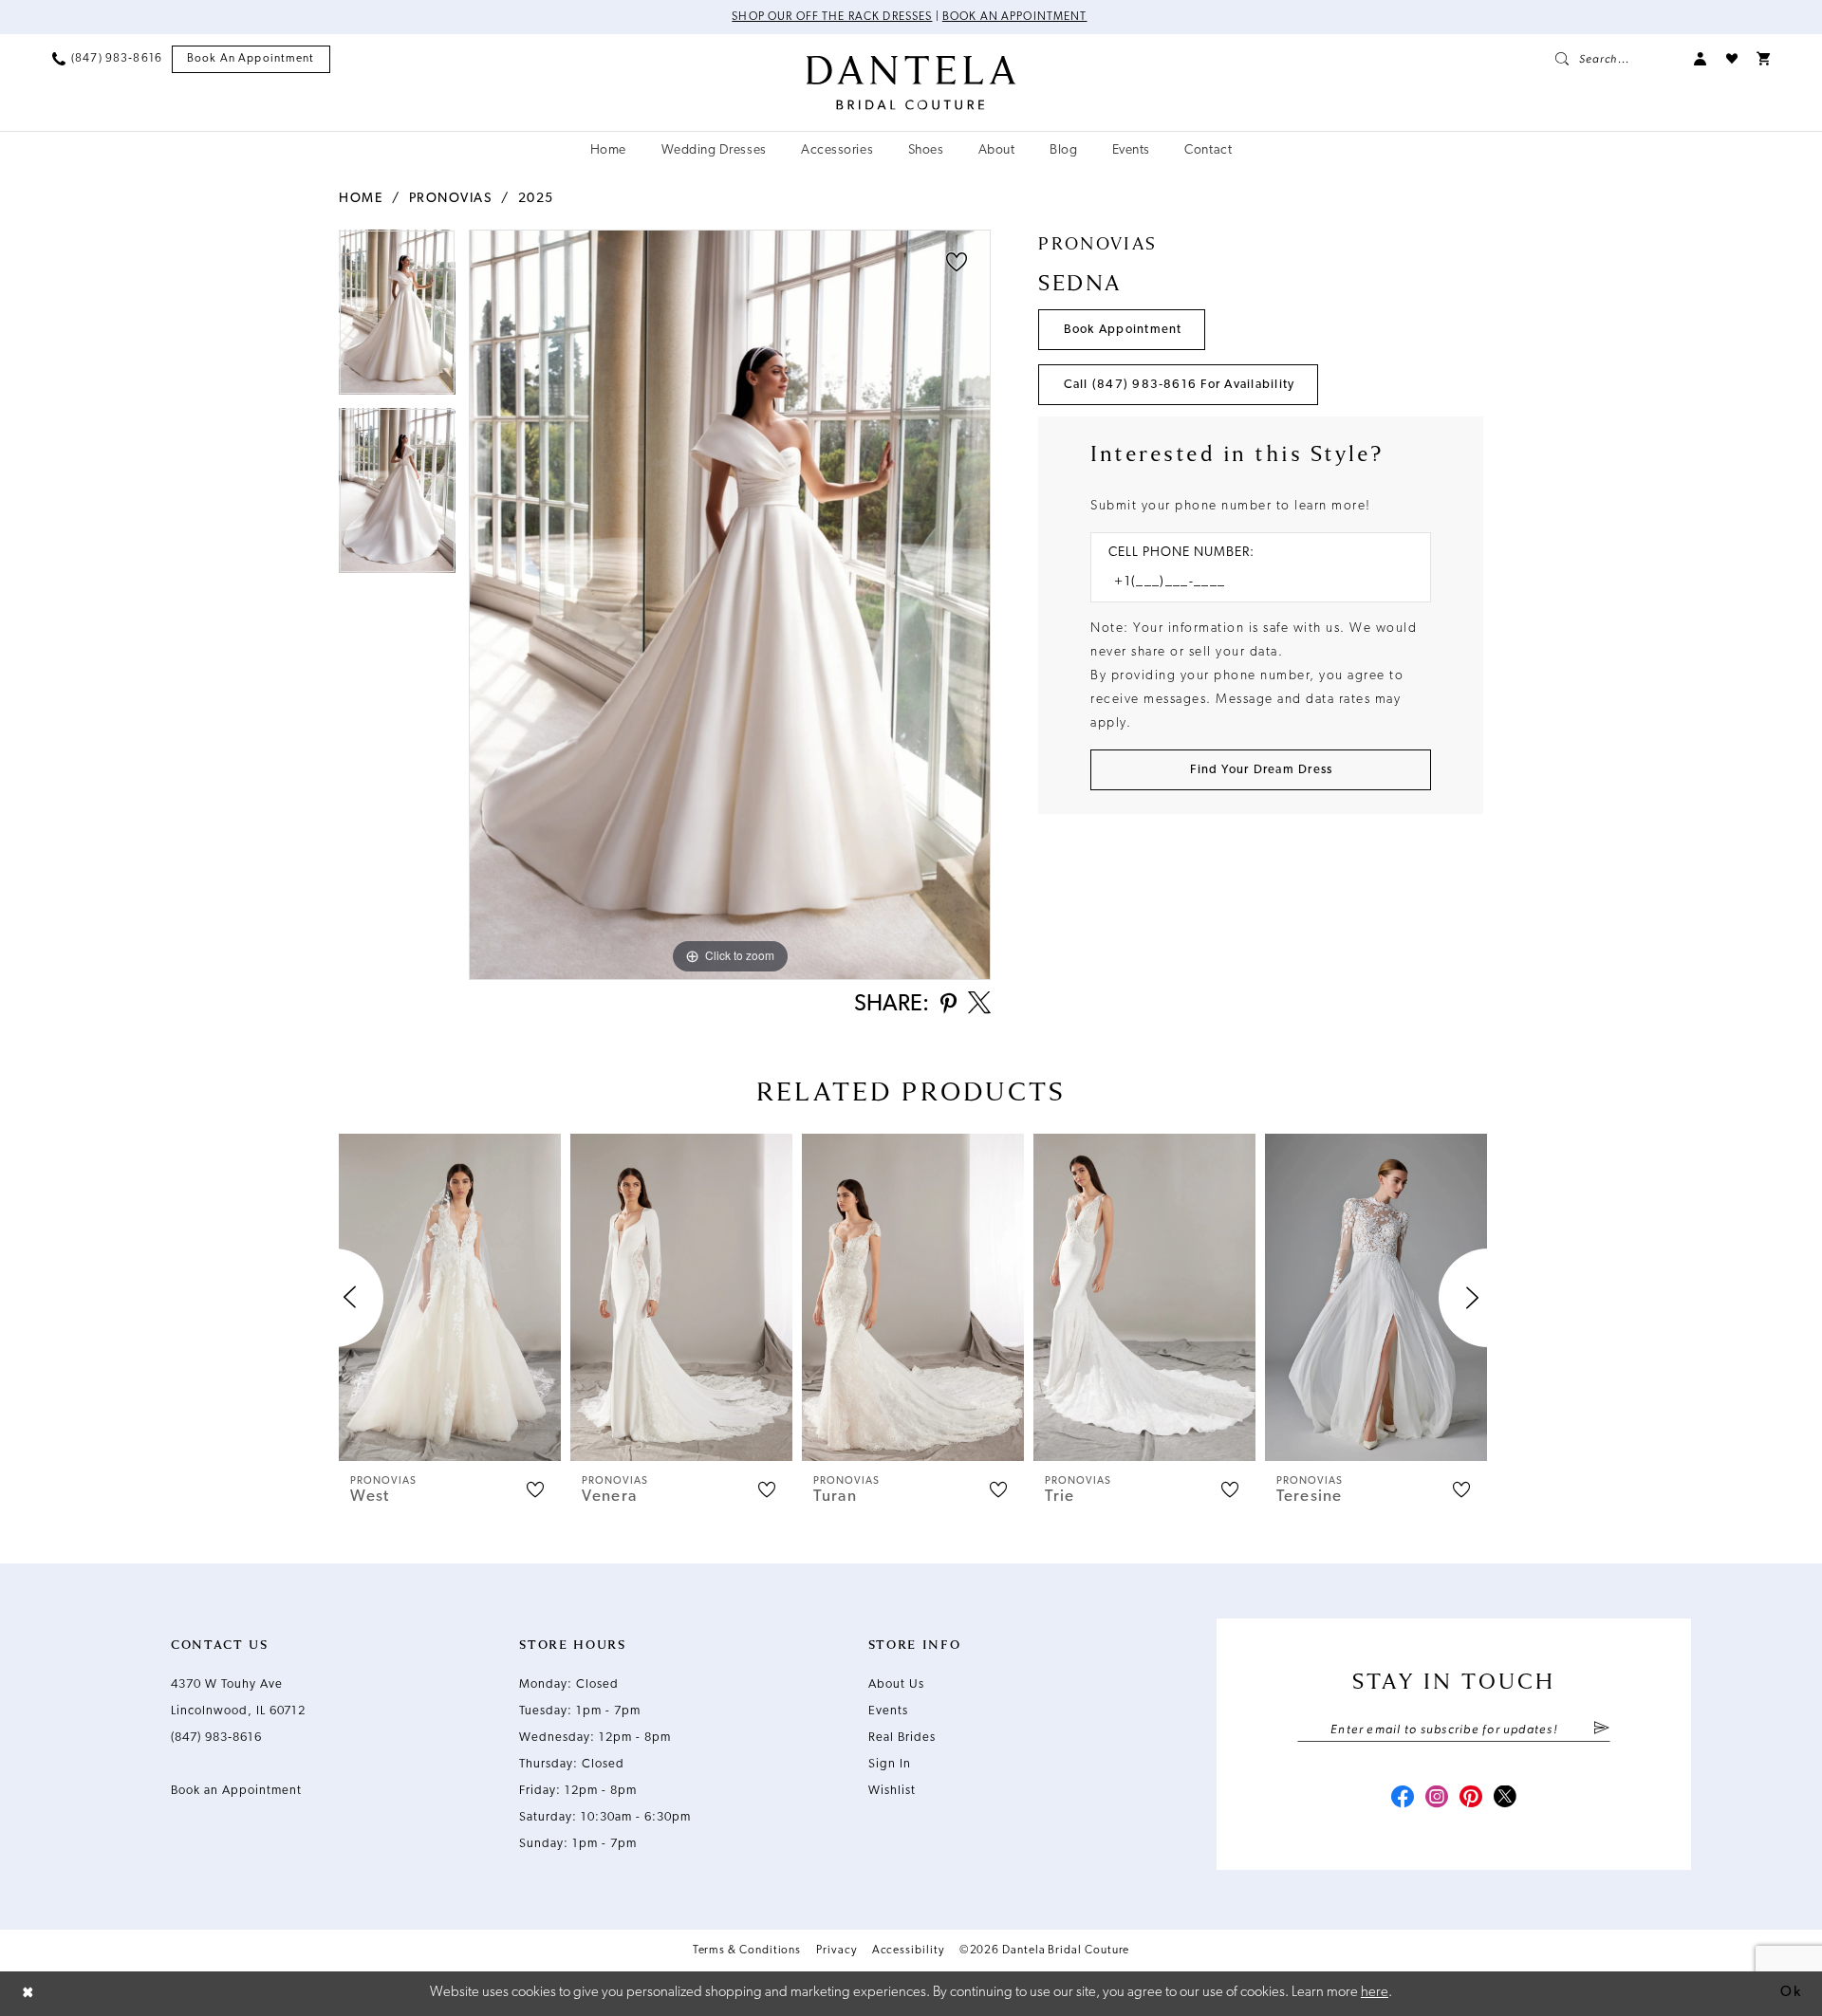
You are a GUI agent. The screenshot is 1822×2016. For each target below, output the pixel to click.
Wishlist (892, 1791)
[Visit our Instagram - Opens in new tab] (1437, 1799)
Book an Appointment (1015, 17)
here (1375, 1993)
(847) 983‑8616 (216, 1738)
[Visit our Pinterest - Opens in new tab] (1471, 1799)
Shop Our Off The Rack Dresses (832, 17)
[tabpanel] (397, 319)
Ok (1791, 1993)
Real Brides (902, 1738)
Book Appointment (1123, 330)
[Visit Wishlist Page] (1732, 59)
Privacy (836, 1951)
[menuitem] (107, 59)
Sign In (890, 1764)
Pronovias (451, 199)
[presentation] (450, 1297)
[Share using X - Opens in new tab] (979, 1005)
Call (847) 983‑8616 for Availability (1180, 385)
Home (361, 199)
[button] (1701, 59)
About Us (896, 1684)
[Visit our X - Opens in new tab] (1505, 1799)
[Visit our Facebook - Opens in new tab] (1403, 1799)
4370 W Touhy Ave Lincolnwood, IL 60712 (238, 1698)
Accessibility (908, 1951)
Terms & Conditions (747, 1951)
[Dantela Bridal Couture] (911, 83)
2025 (536, 199)
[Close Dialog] (28, 1994)
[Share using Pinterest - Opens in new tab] (948, 1005)
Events (888, 1711)
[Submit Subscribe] (1601, 1729)
